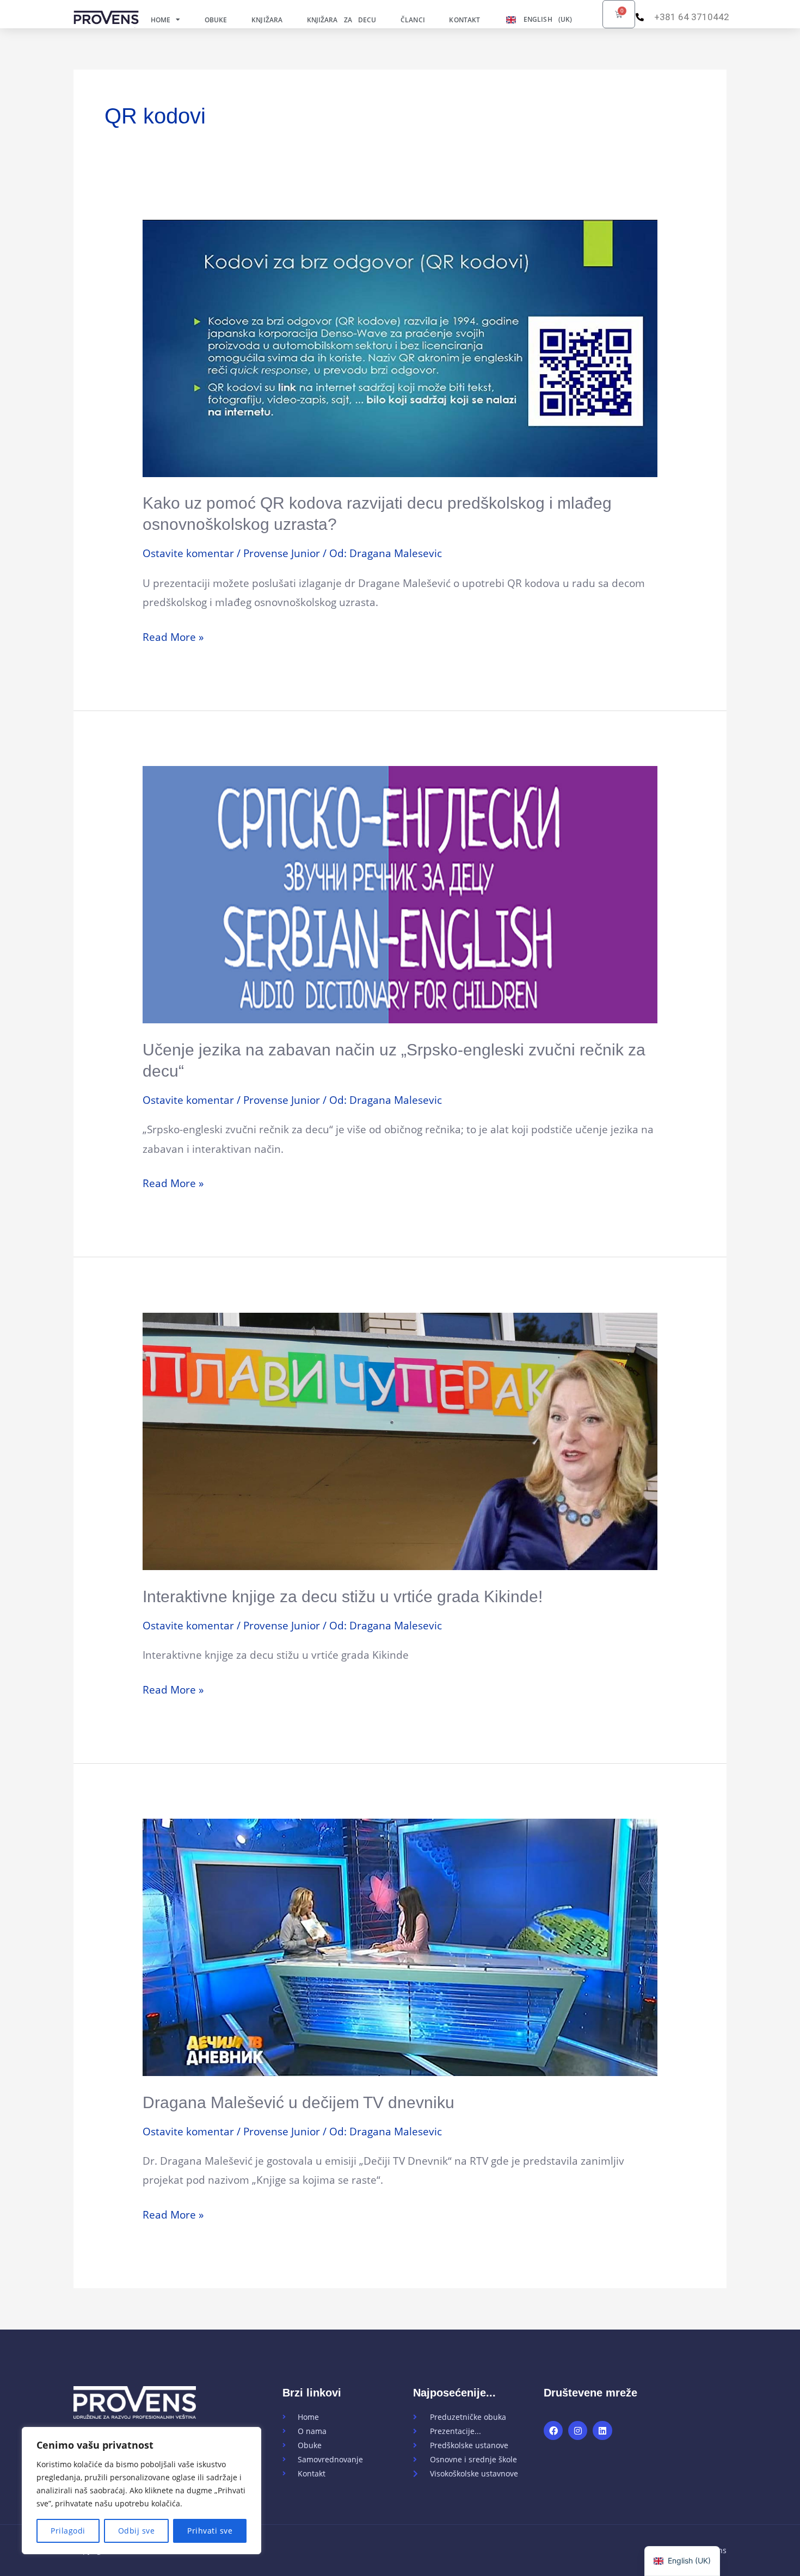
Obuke (216, 20)
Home (161, 20)
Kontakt (464, 20)
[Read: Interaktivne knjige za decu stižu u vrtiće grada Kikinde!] (400, 1440)
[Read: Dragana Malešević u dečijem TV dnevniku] (400, 1947)
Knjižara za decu (342, 20)
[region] (141, 2491)
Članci (413, 20)
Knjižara (267, 20)
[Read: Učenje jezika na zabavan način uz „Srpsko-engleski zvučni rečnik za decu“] (400, 894)
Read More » (173, 636)
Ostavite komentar (188, 553)
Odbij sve (137, 2531)
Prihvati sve (210, 2531)
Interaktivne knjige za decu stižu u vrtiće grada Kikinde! (343, 1596)
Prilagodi (68, 2531)
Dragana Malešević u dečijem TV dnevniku (299, 2102)
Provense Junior (282, 553)
